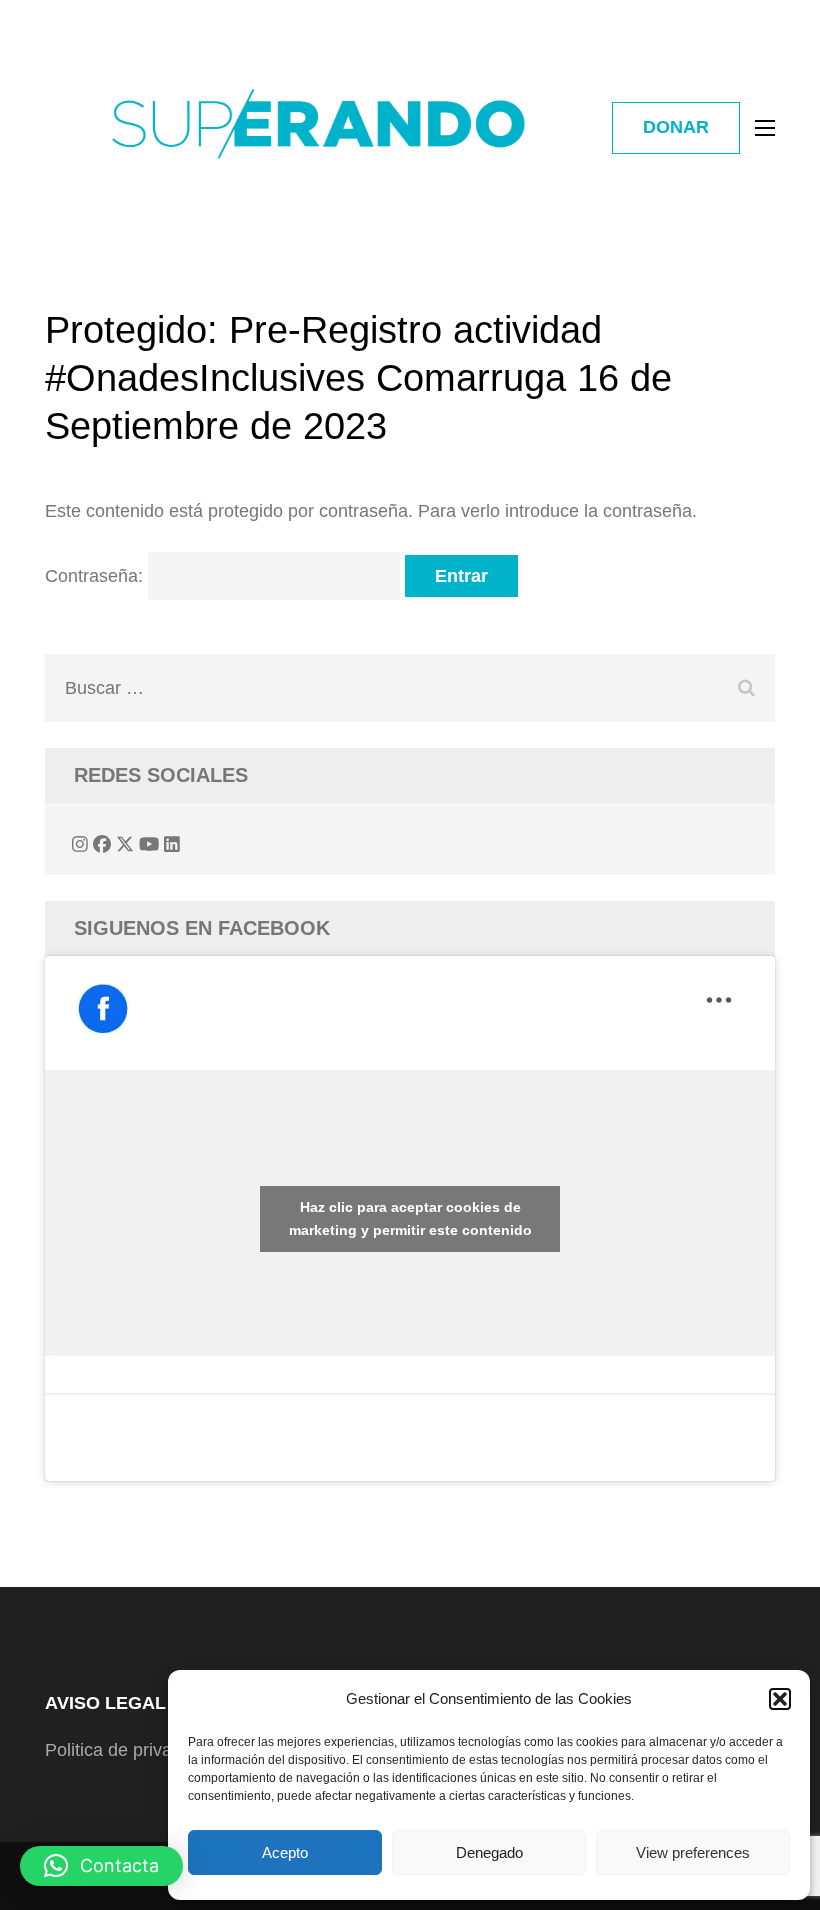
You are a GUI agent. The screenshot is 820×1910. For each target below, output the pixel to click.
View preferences (693, 1852)
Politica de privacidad (130, 1750)
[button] (780, 1699)
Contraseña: (96, 576)
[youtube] (149, 845)
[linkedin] (172, 845)
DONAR (676, 127)
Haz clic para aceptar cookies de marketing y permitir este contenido (410, 1218)
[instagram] (80, 845)
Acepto (285, 1852)
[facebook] (102, 845)
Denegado (489, 1852)
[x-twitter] (125, 845)
